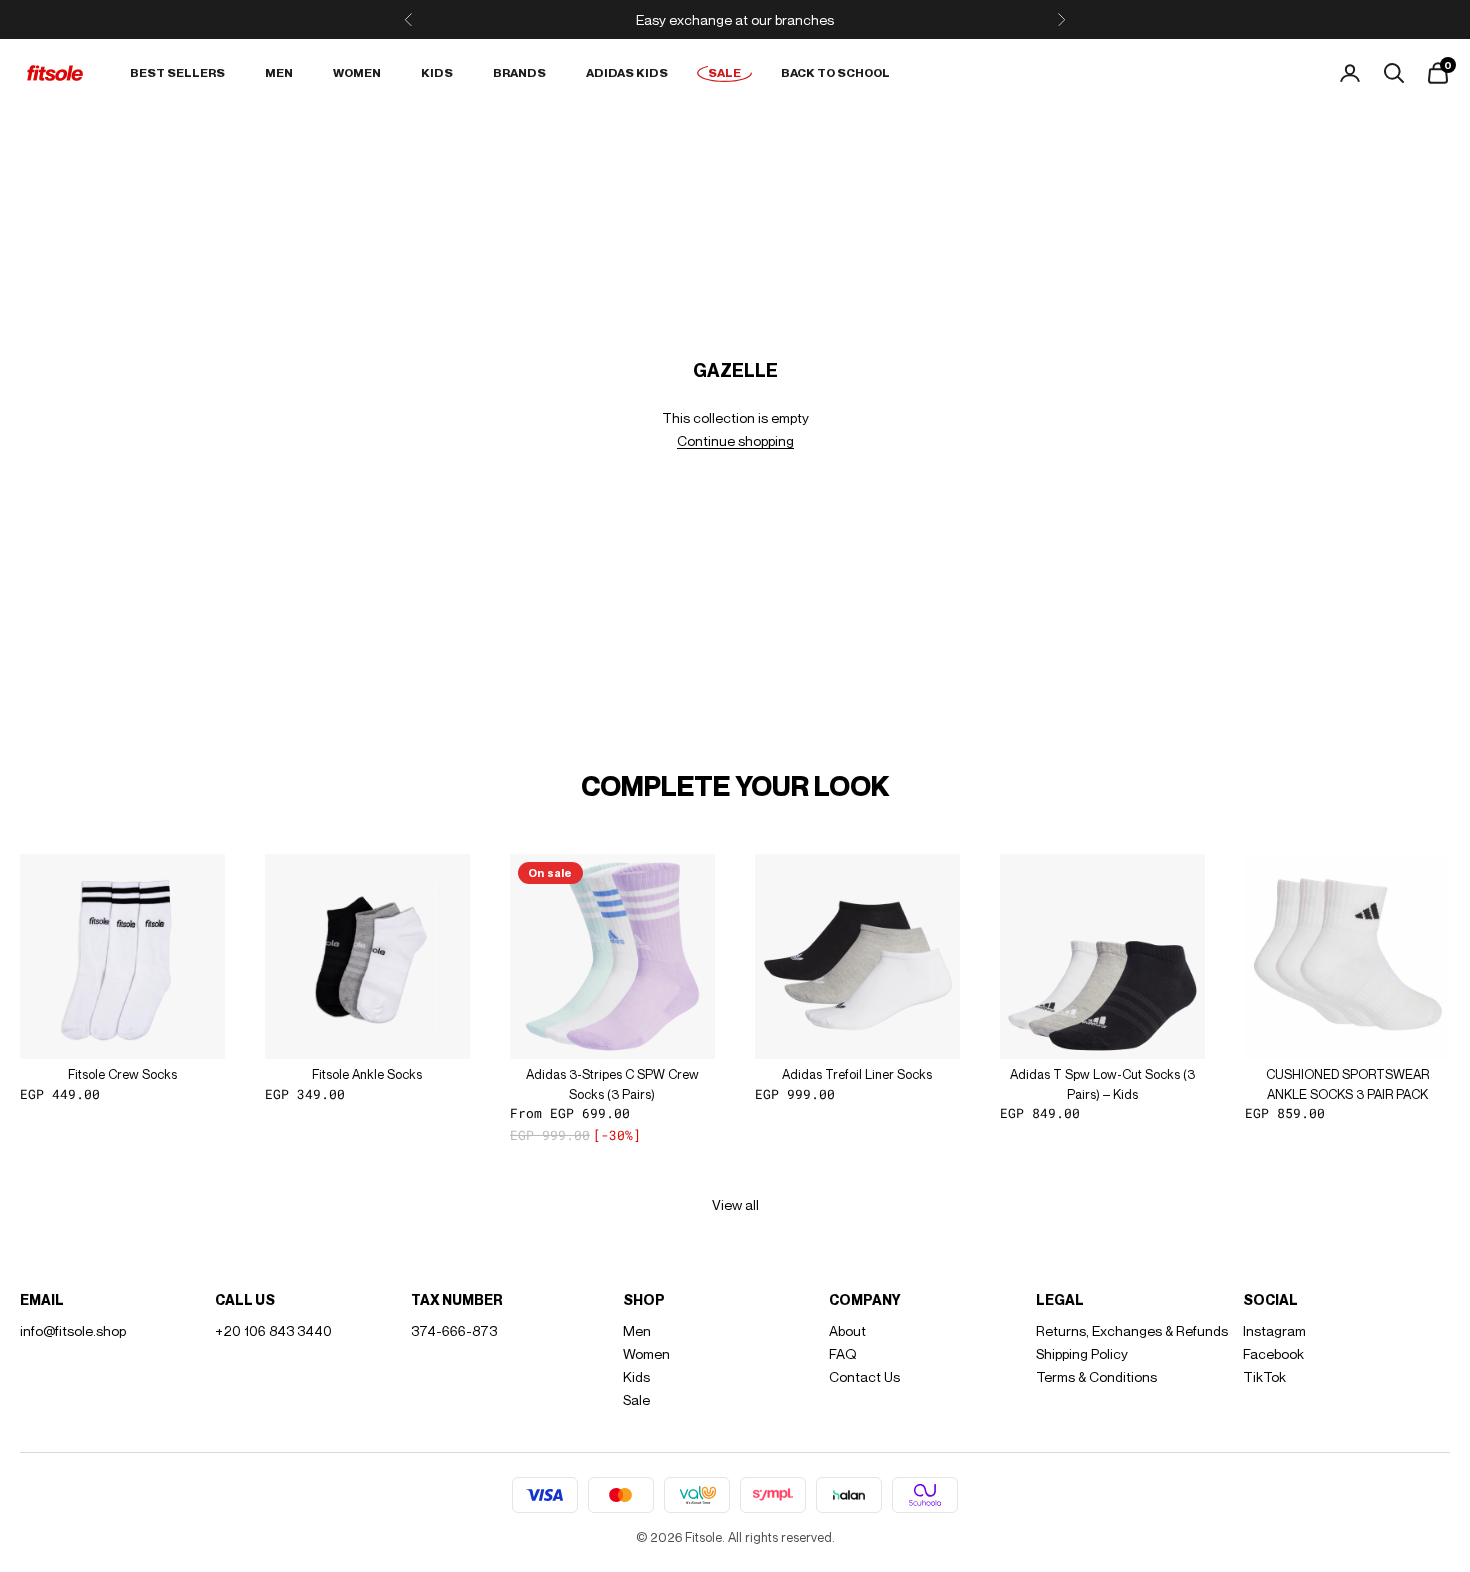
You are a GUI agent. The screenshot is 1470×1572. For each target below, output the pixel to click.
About (847, 1330)
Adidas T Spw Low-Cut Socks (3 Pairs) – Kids (1102, 1084)
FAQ (843, 1353)
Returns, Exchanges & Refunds (1132, 1330)
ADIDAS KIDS (627, 72)
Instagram (1274, 1330)
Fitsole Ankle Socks (367, 1074)
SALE (724, 72)
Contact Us (864, 1376)
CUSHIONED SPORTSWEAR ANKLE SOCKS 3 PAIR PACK (1347, 1084)
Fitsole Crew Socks (122, 1074)
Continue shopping (735, 440)
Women (357, 72)
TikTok (1264, 1376)
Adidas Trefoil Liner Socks (857, 1074)
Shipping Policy (1082, 1353)
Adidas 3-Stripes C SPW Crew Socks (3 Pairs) (612, 1084)
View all (735, 1204)
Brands (519, 72)
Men (279, 72)
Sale (636, 1399)
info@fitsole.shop (73, 1330)
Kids (437, 72)
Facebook (1273, 1353)
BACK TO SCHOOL (835, 72)
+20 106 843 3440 (273, 1330)
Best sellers (177, 72)
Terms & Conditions (1096, 1376)
